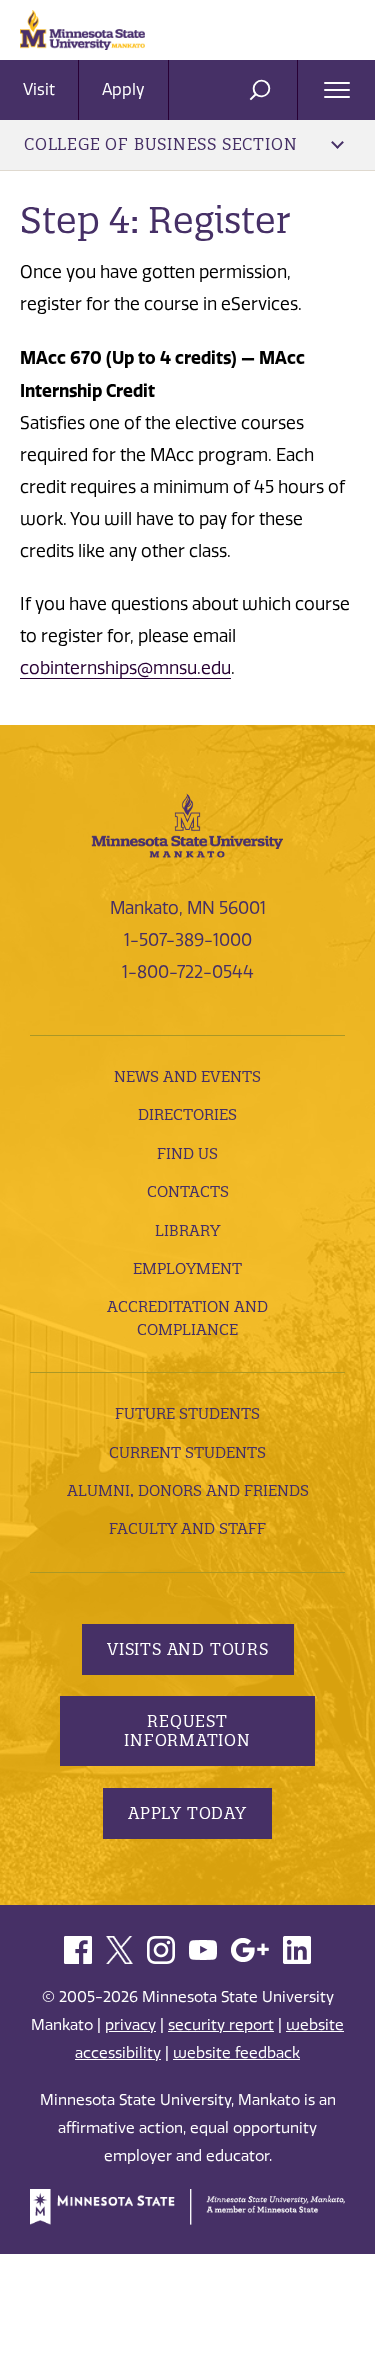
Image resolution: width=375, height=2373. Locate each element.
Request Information (187, 1730)
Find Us (187, 1153)
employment (187, 1268)
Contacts (188, 1191)
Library (187, 1230)
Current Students (187, 1452)
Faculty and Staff (187, 1528)
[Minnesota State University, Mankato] (187, 824)
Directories (187, 1114)
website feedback (236, 2053)
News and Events (187, 1076)
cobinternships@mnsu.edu (125, 668)
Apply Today (187, 1813)
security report (221, 2025)
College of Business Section (160, 144)
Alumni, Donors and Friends (188, 1490)
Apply (123, 89)
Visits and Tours (188, 1649)
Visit (39, 89)
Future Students (187, 1413)
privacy (130, 2025)
